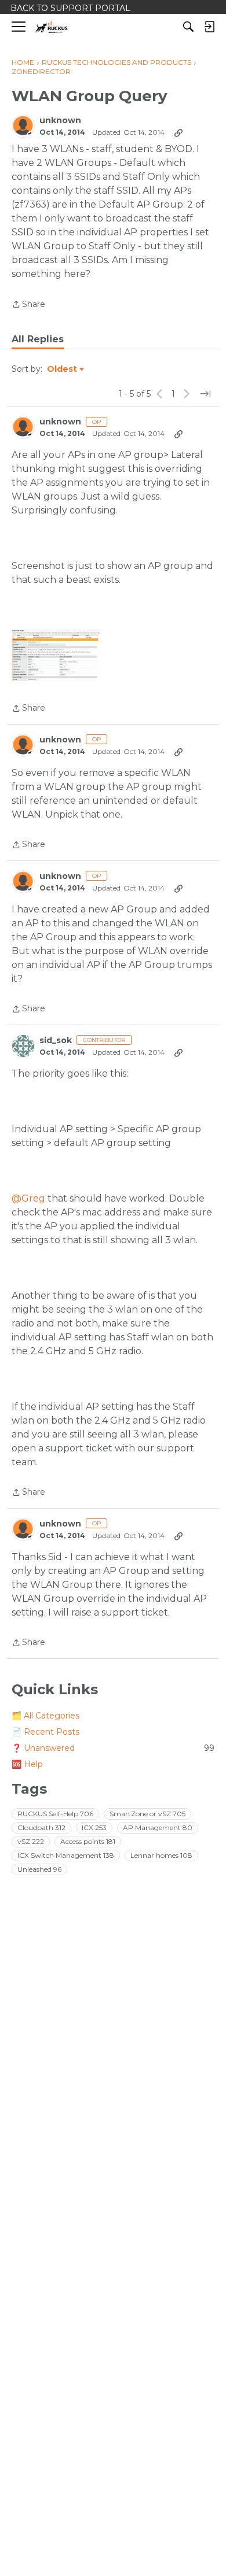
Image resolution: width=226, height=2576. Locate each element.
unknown (60, 121)
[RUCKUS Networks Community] (52, 27)
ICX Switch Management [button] (66, 1855)
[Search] (188, 27)
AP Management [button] (158, 1827)
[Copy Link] (178, 132)
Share (28, 305)
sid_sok (56, 1041)
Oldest (63, 369)
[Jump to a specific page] (205, 394)
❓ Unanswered (113, 1748)
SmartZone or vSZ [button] (147, 1814)
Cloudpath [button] (41, 1827)
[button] (58, 655)
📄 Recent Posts (45, 1732)
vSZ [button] (31, 1841)
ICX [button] (94, 1827)
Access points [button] (88, 1841)
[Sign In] (209, 27)
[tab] (38, 339)
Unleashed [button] (39, 1869)
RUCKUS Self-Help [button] (55, 1814)
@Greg (28, 1198)
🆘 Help (27, 1764)
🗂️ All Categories (45, 1716)
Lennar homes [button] (161, 1855)
